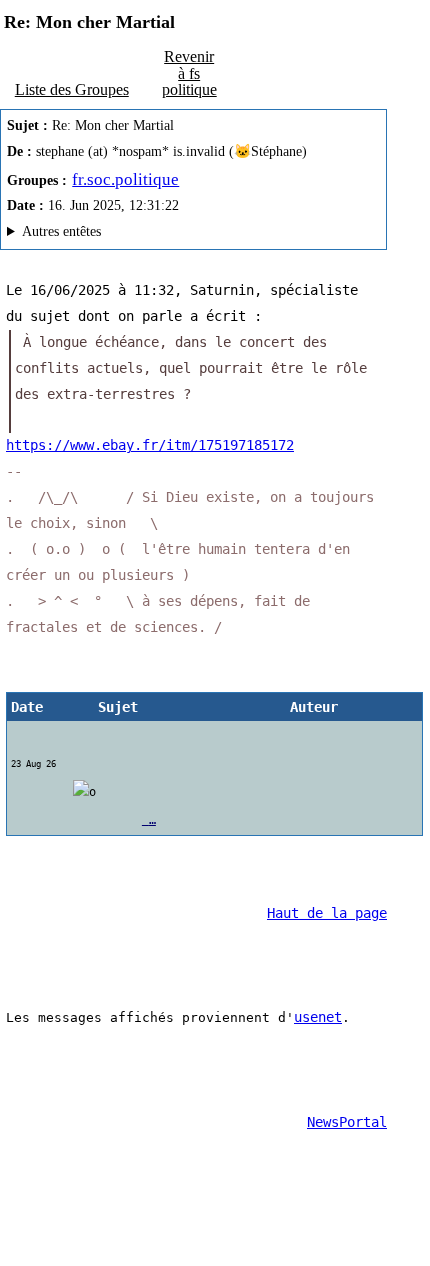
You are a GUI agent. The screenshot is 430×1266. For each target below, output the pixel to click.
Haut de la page (327, 913)
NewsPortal (347, 1122)
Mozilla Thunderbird (139, 234)
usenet (318, 1017)
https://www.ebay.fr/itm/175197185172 (150, 445)
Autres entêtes (61, 231)
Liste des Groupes (72, 89)
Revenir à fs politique (189, 72)
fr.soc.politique (125, 179)
